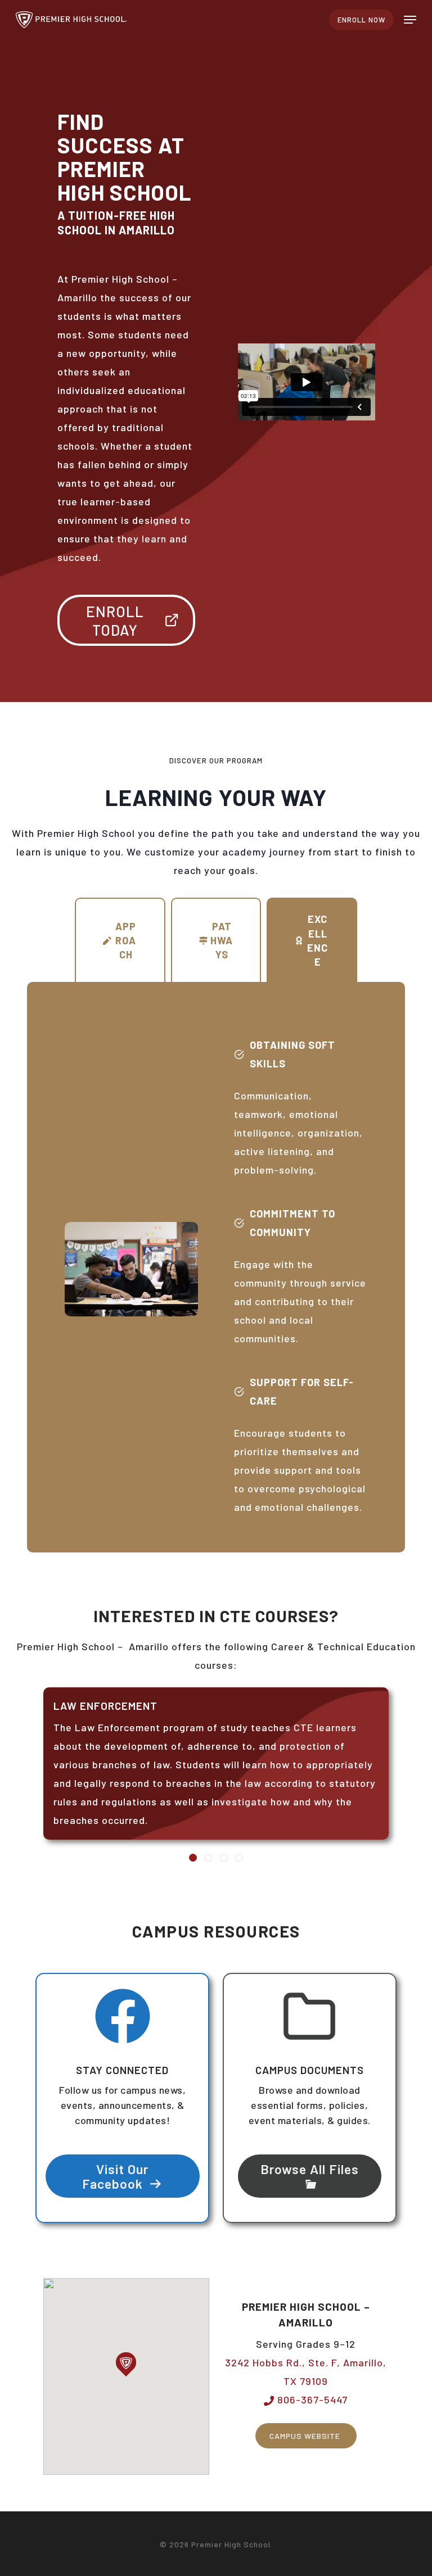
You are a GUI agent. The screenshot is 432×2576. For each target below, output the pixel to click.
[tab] (120, 940)
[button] (410, 20)
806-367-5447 (311, 2400)
